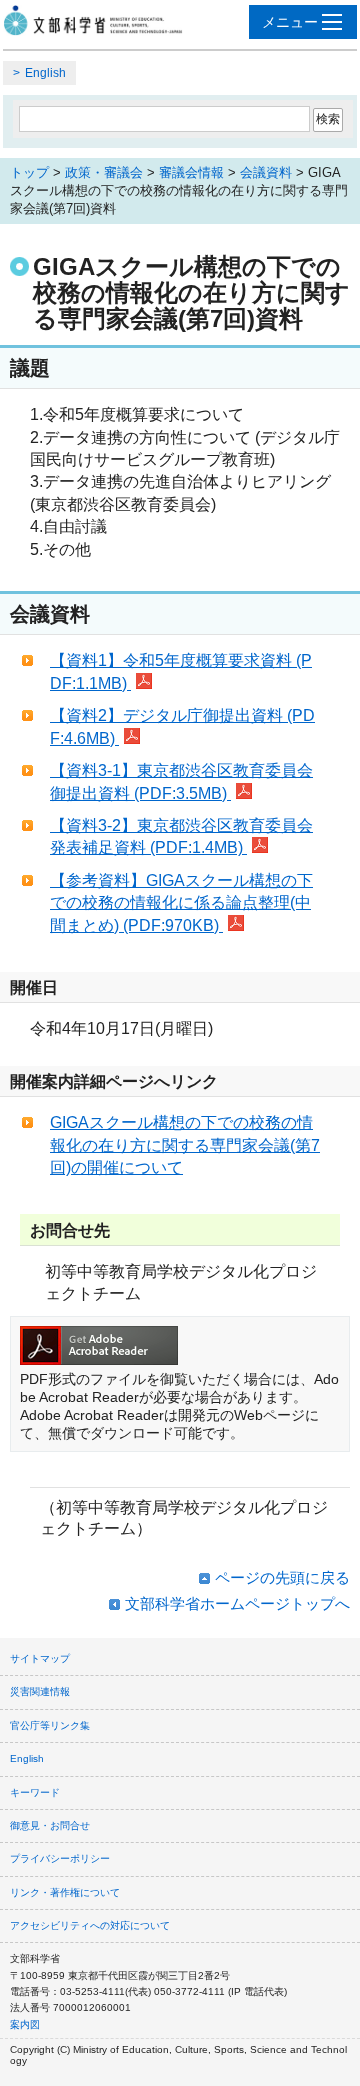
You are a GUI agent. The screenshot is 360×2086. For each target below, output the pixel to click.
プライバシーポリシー (60, 1858)
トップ (29, 172)
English (45, 73)
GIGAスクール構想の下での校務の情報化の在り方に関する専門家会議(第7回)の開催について (185, 1145)
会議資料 (266, 172)
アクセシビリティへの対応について (90, 1925)
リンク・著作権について (65, 1892)
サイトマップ (40, 1658)
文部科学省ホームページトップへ (237, 1603)
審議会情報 (191, 172)
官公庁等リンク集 (50, 1725)
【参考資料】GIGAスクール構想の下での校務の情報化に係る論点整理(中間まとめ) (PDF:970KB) (181, 903)
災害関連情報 (40, 1691)
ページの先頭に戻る (282, 1577)
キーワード (35, 1792)
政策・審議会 (104, 172)
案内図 (25, 2024)
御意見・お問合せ (50, 1825)
